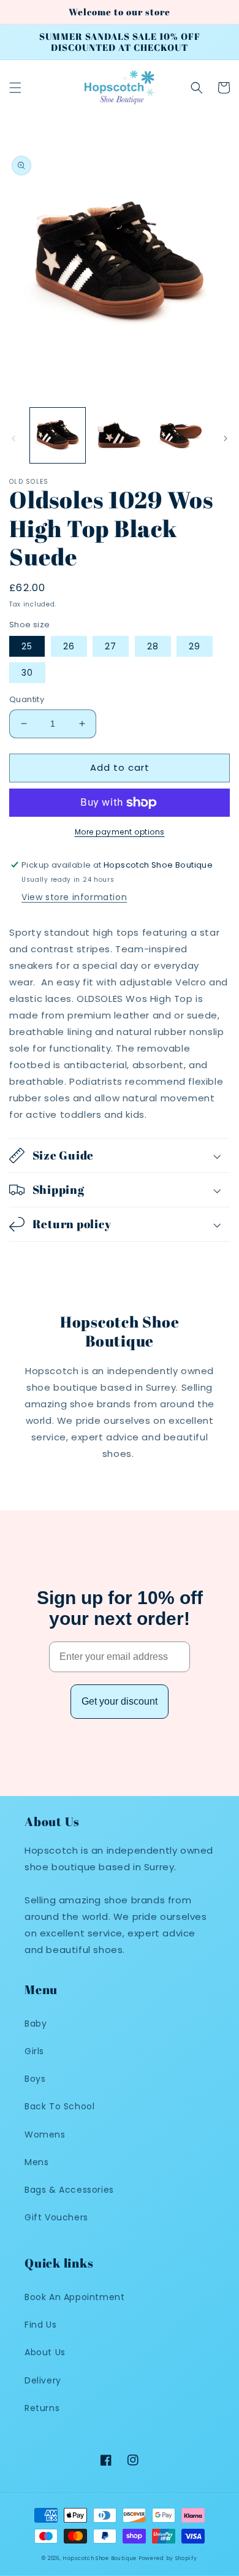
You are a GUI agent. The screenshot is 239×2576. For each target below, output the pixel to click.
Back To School (59, 2106)
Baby (36, 2024)
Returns (42, 2408)
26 (69, 646)
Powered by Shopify (168, 2558)
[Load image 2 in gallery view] (119, 435)
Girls (34, 2051)
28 (153, 646)
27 (111, 646)
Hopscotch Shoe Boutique (101, 2558)
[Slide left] (13, 438)
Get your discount (120, 1701)
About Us (45, 2352)
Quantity (27, 699)
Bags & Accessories (69, 2190)
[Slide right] (226, 438)
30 (27, 673)
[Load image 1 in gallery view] (58, 435)
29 (195, 646)
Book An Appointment (74, 2297)
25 (27, 646)
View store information (74, 897)
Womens (45, 2135)
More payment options (120, 832)
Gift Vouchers (56, 2217)
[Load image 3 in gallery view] (181, 435)
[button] (15, 88)
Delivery (43, 2380)
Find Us (40, 2325)
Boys (35, 2079)
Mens (36, 2162)
